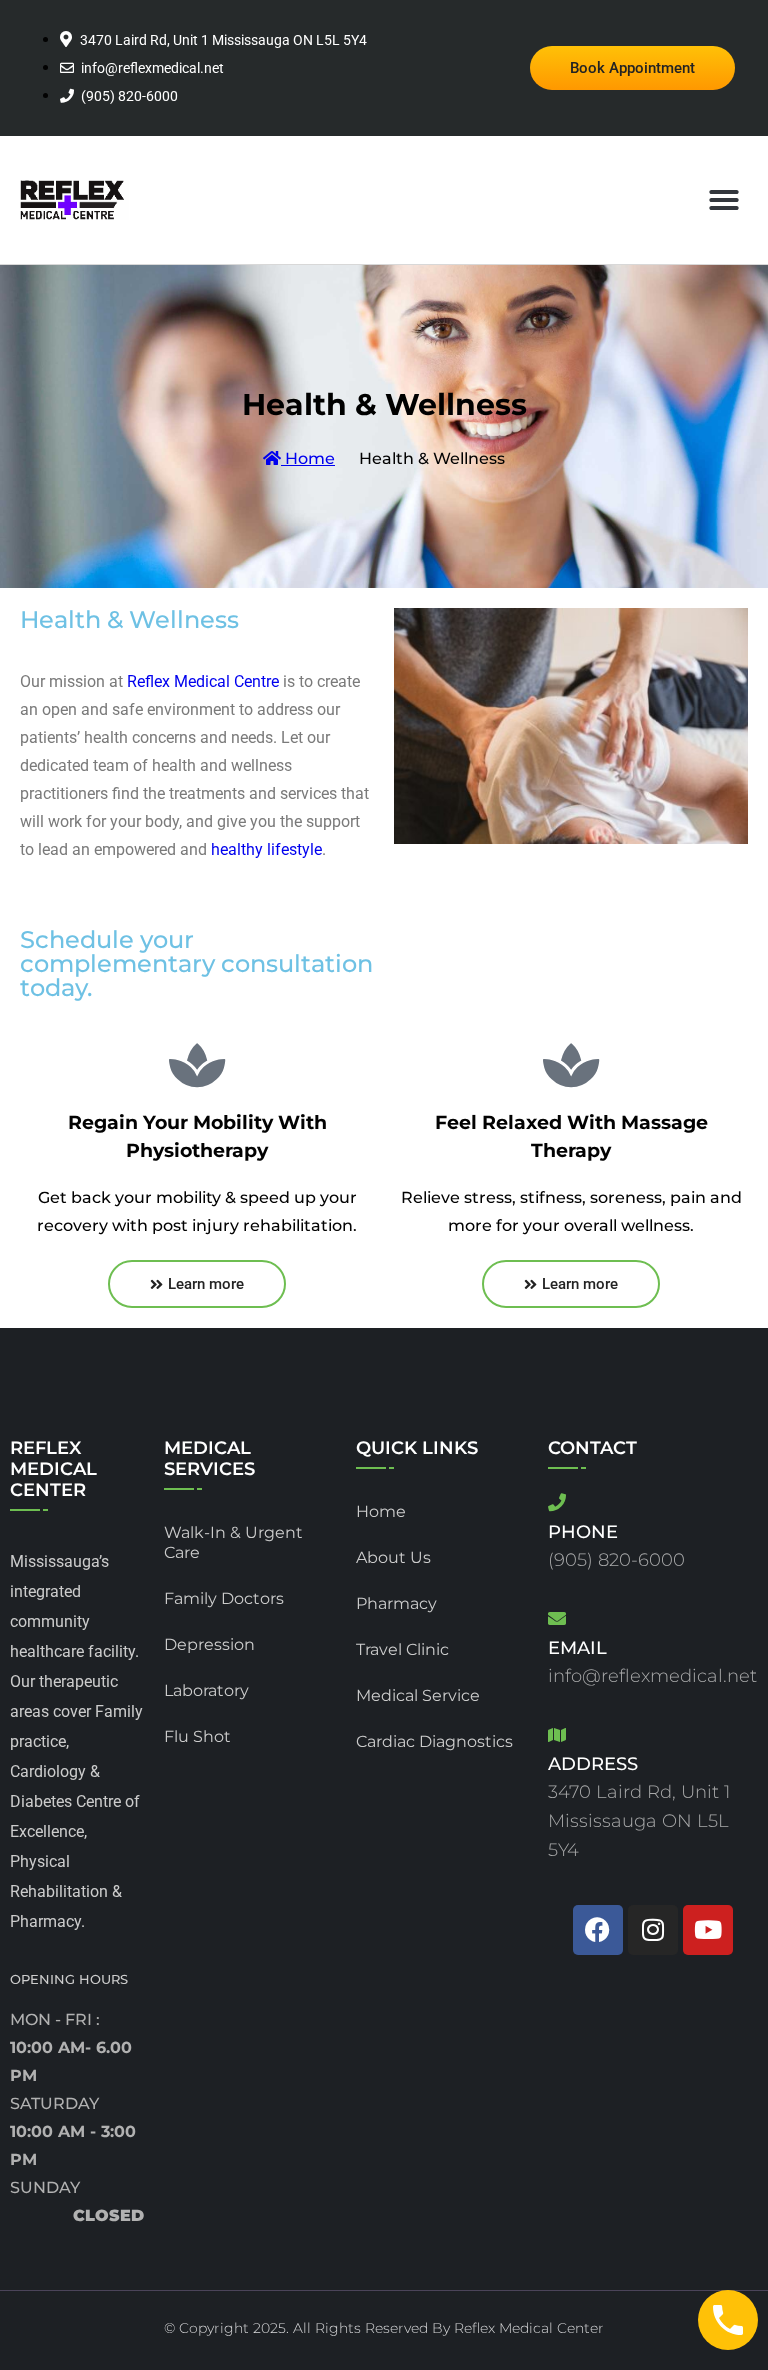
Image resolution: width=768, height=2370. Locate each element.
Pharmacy (396, 1603)
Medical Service (418, 1695)
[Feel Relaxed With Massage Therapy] (571, 1065)
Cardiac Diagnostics (434, 1741)
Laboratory (206, 1690)
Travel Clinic (402, 1649)
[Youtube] (708, 1930)
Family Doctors (224, 1598)
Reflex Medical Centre (203, 681)
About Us (393, 1557)
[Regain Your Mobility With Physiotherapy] (197, 1065)
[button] (724, 200)
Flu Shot (197, 1736)
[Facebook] (598, 1930)
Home (308, 458)
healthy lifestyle (266, 849)
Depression (209, 1644)
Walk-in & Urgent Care (233, 1542)
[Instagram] (653, 1930)
